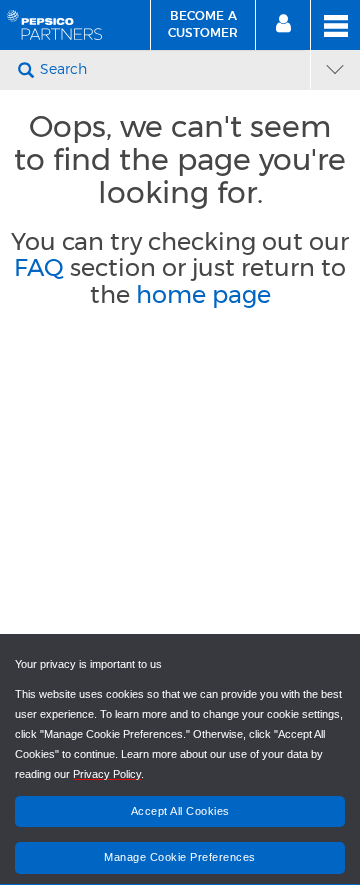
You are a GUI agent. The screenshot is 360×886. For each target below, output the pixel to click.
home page (203, 294)
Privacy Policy (107, 774)
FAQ (39, 267)
